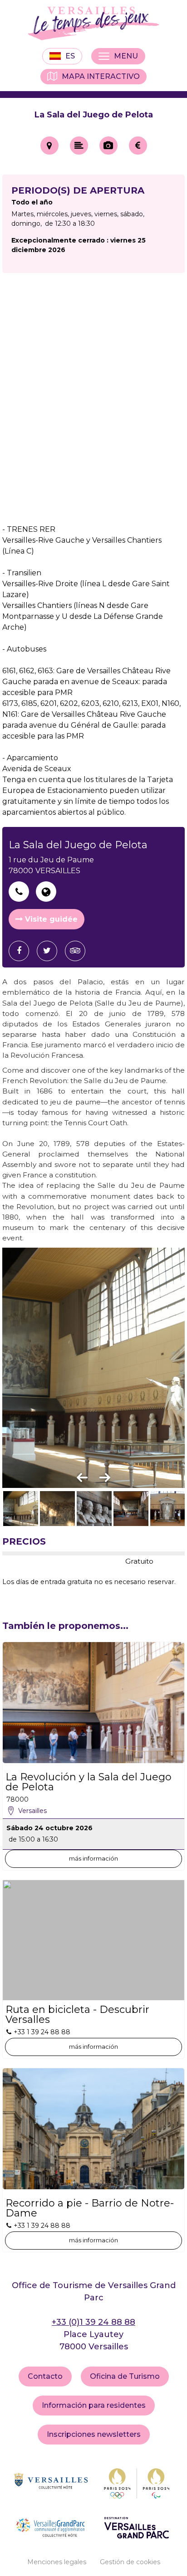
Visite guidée (51, 919)
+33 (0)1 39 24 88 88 (93, 2322)
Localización (49, 146)
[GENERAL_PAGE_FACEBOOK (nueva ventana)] (22, 951)
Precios (138, 146)
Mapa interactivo (101, 76)
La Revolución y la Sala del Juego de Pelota (89, 1782)
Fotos (108, 146)
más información (93, 1858)
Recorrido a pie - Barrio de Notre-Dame (90, 2208)
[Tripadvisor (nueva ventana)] (79, 951)
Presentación (79, 146)
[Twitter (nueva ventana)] (50, 951)
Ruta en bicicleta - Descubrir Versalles (77, 2015)
